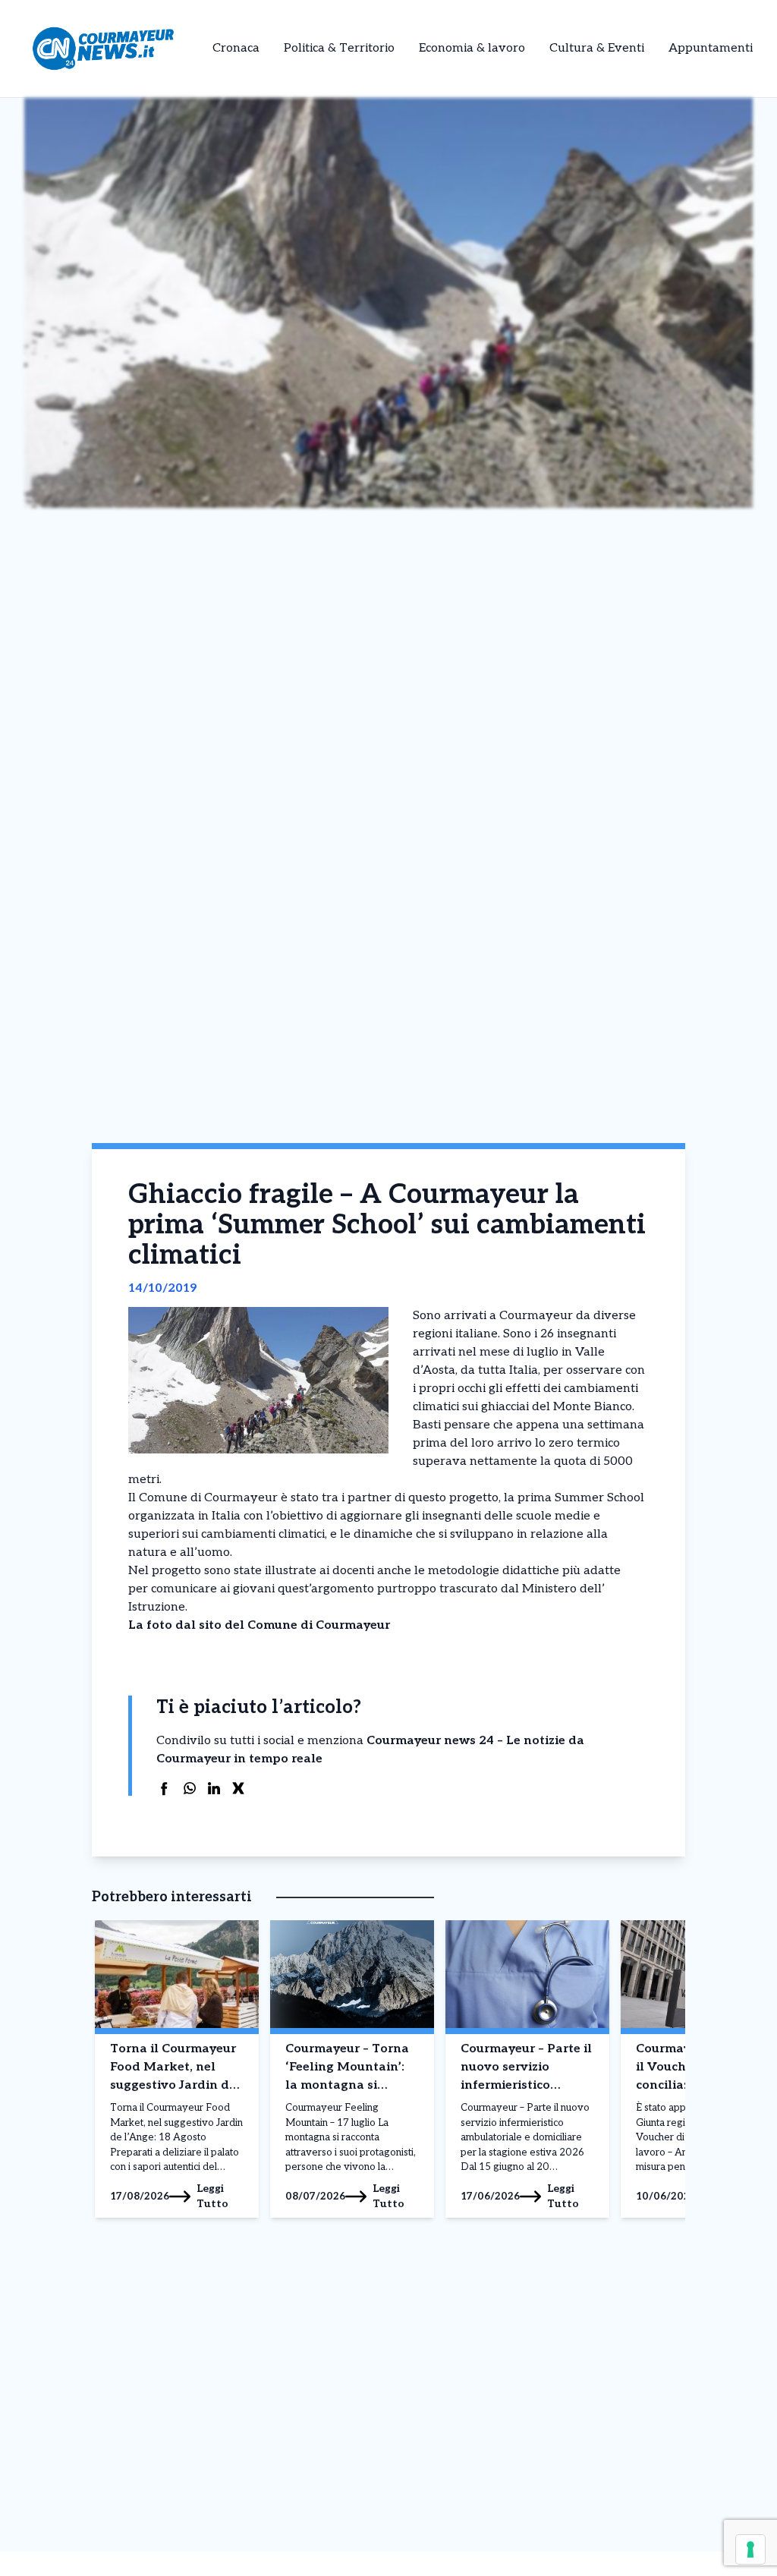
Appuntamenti (711, 48)
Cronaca (236, 48)
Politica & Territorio (339, 48)
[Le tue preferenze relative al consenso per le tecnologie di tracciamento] (750, 2549)
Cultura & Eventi (597, 48)
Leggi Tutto (212, 2196)
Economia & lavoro (472, 48)
